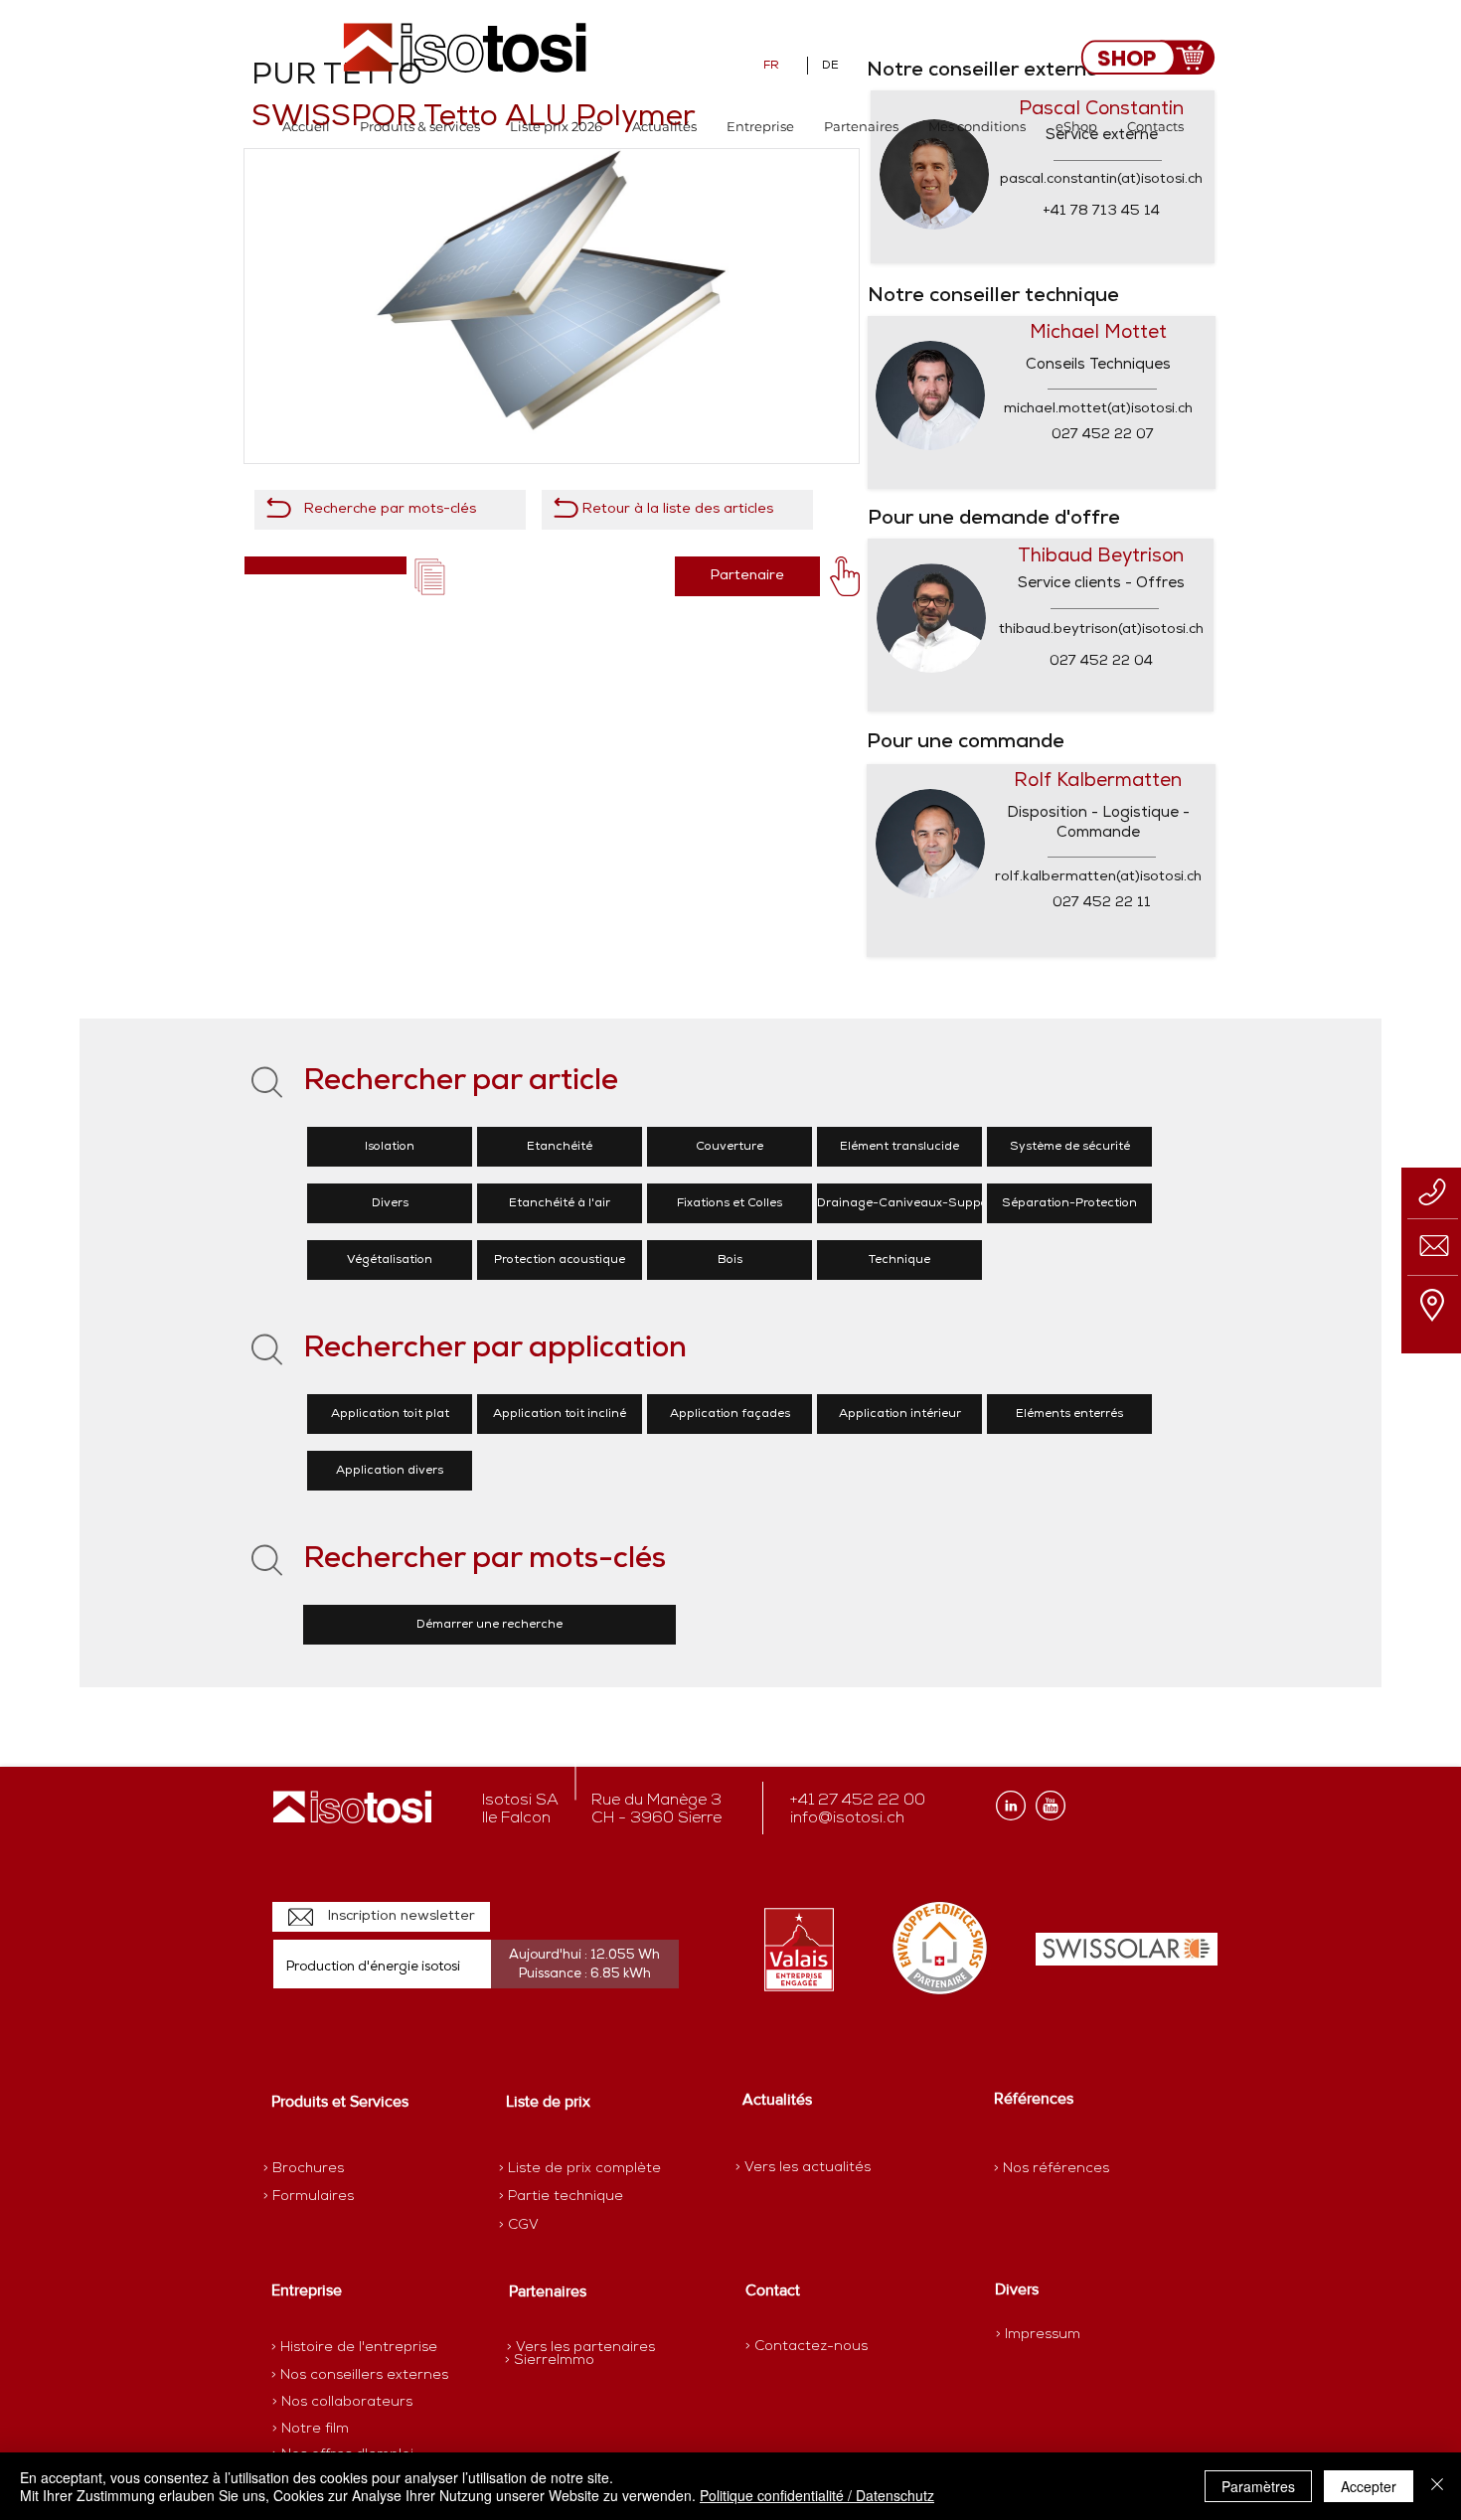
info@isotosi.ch (847, 1818)
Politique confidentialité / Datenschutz (817, 2495)
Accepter (1369, 2486)
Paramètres (1258, 2486)
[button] (420, 127)
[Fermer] (1437, 2486)
